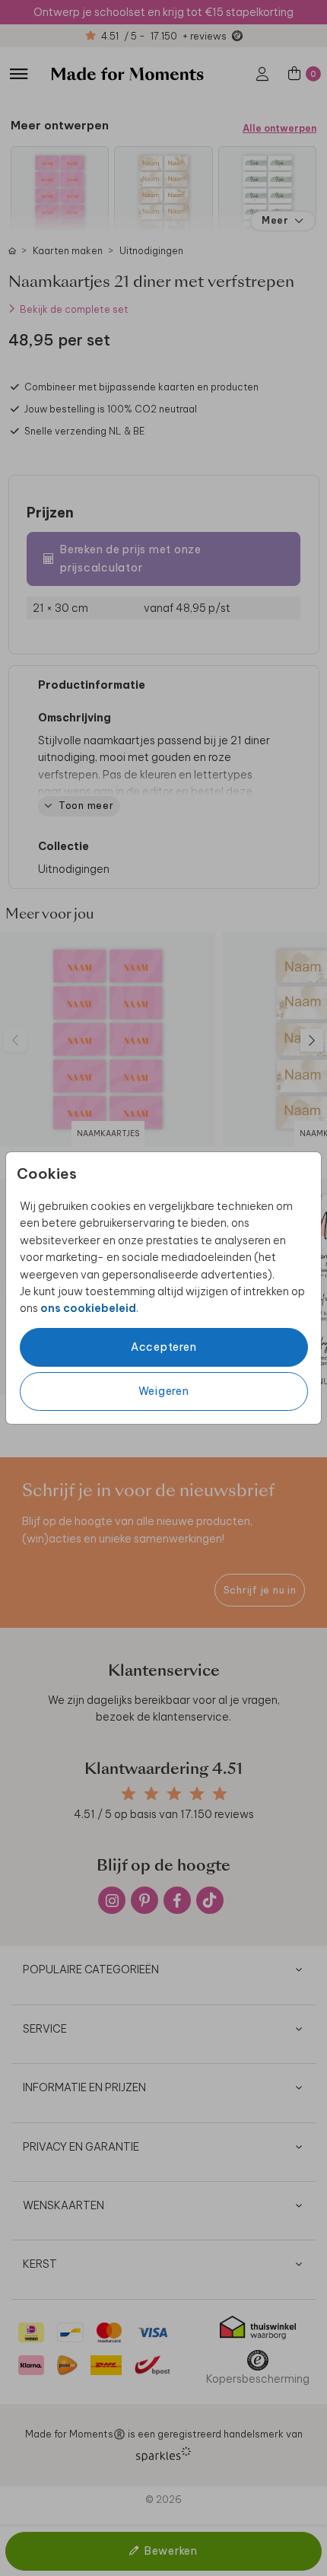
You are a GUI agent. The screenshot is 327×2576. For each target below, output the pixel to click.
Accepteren (164, 1347)
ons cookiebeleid (88, 1308)
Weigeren (164, 1391)
